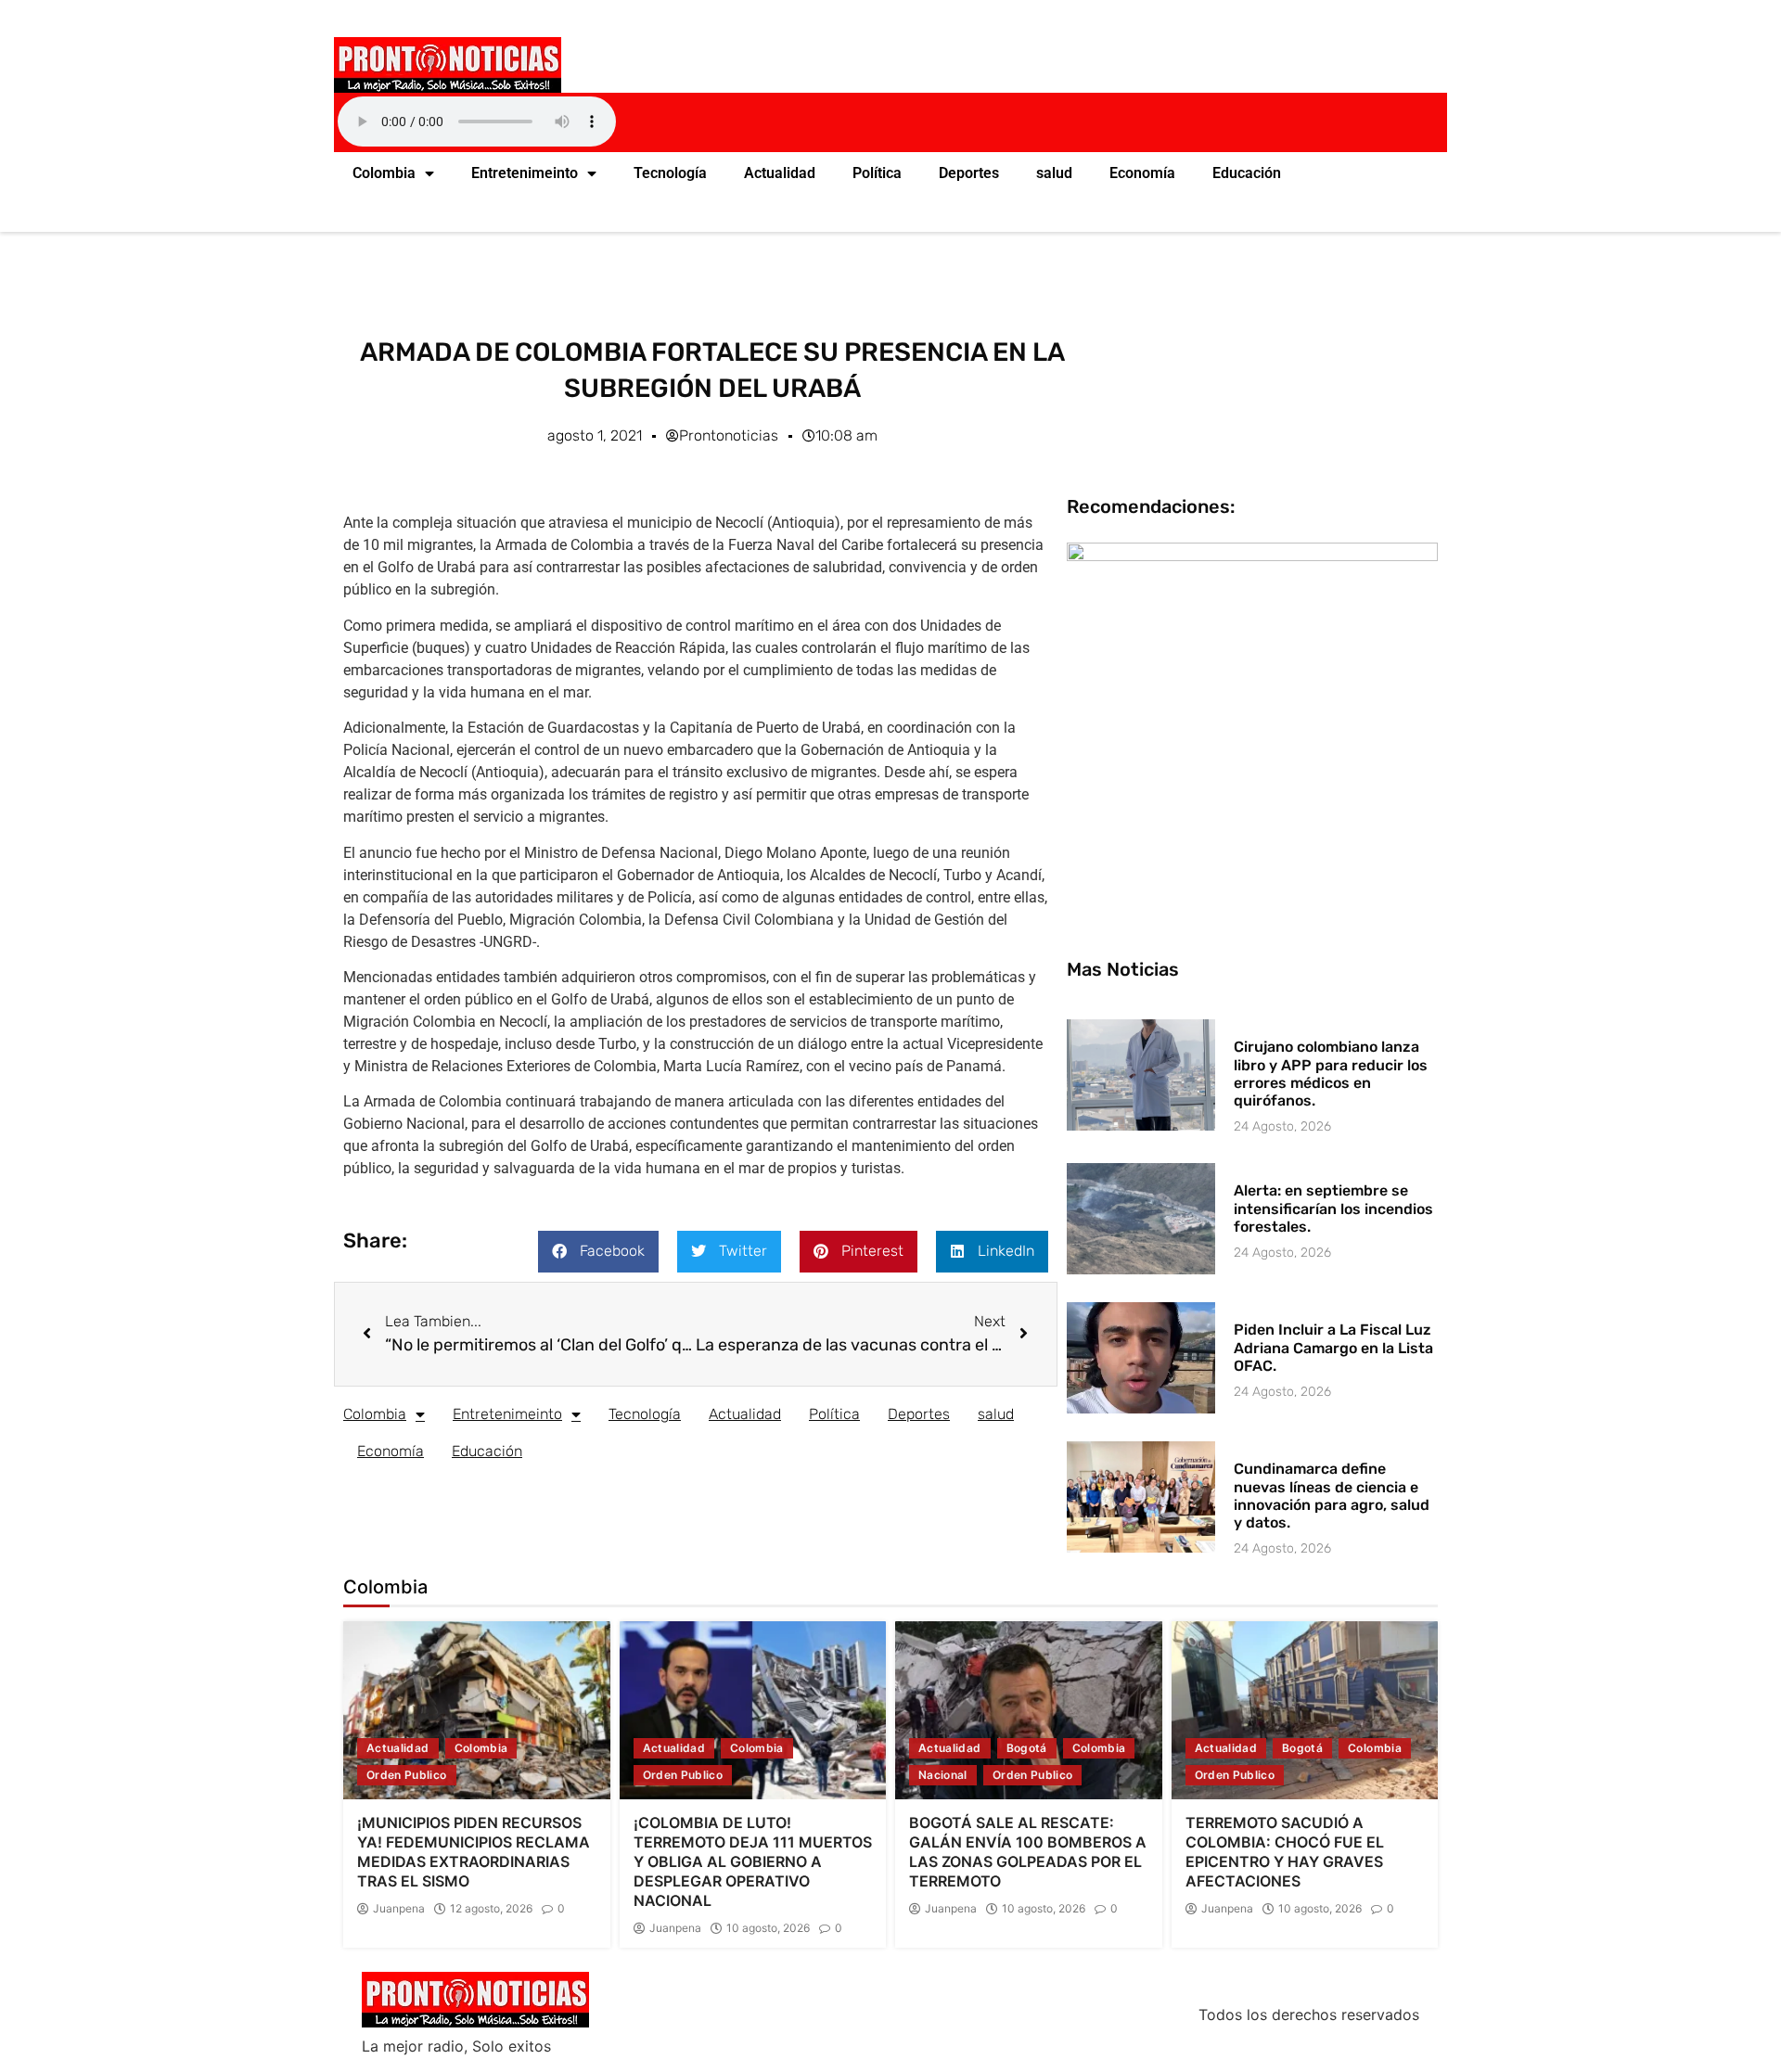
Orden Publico (407, 1775)
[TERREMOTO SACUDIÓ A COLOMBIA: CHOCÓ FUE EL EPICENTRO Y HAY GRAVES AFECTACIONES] (1305, 1710)
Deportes (969, 173)
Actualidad (780, 173)
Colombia (384, 173)
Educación (1247, 173)
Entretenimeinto (525, 173)
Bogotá (1027, 1748)
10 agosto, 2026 (768, 1928)
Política (877, 173)
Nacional (943, 1775)
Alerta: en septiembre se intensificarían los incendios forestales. (1333, 1208)
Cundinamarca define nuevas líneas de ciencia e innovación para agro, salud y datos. (1332, 1496)
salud (1054, 173)
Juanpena (399, 1909)
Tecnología (670, 173)
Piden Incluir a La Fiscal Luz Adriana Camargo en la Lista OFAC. (1333, 1347)
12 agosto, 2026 (491, 1909)
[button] (598, 1252)
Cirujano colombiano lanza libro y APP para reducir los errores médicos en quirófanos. (1331, 1074)
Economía (1142, 173)
